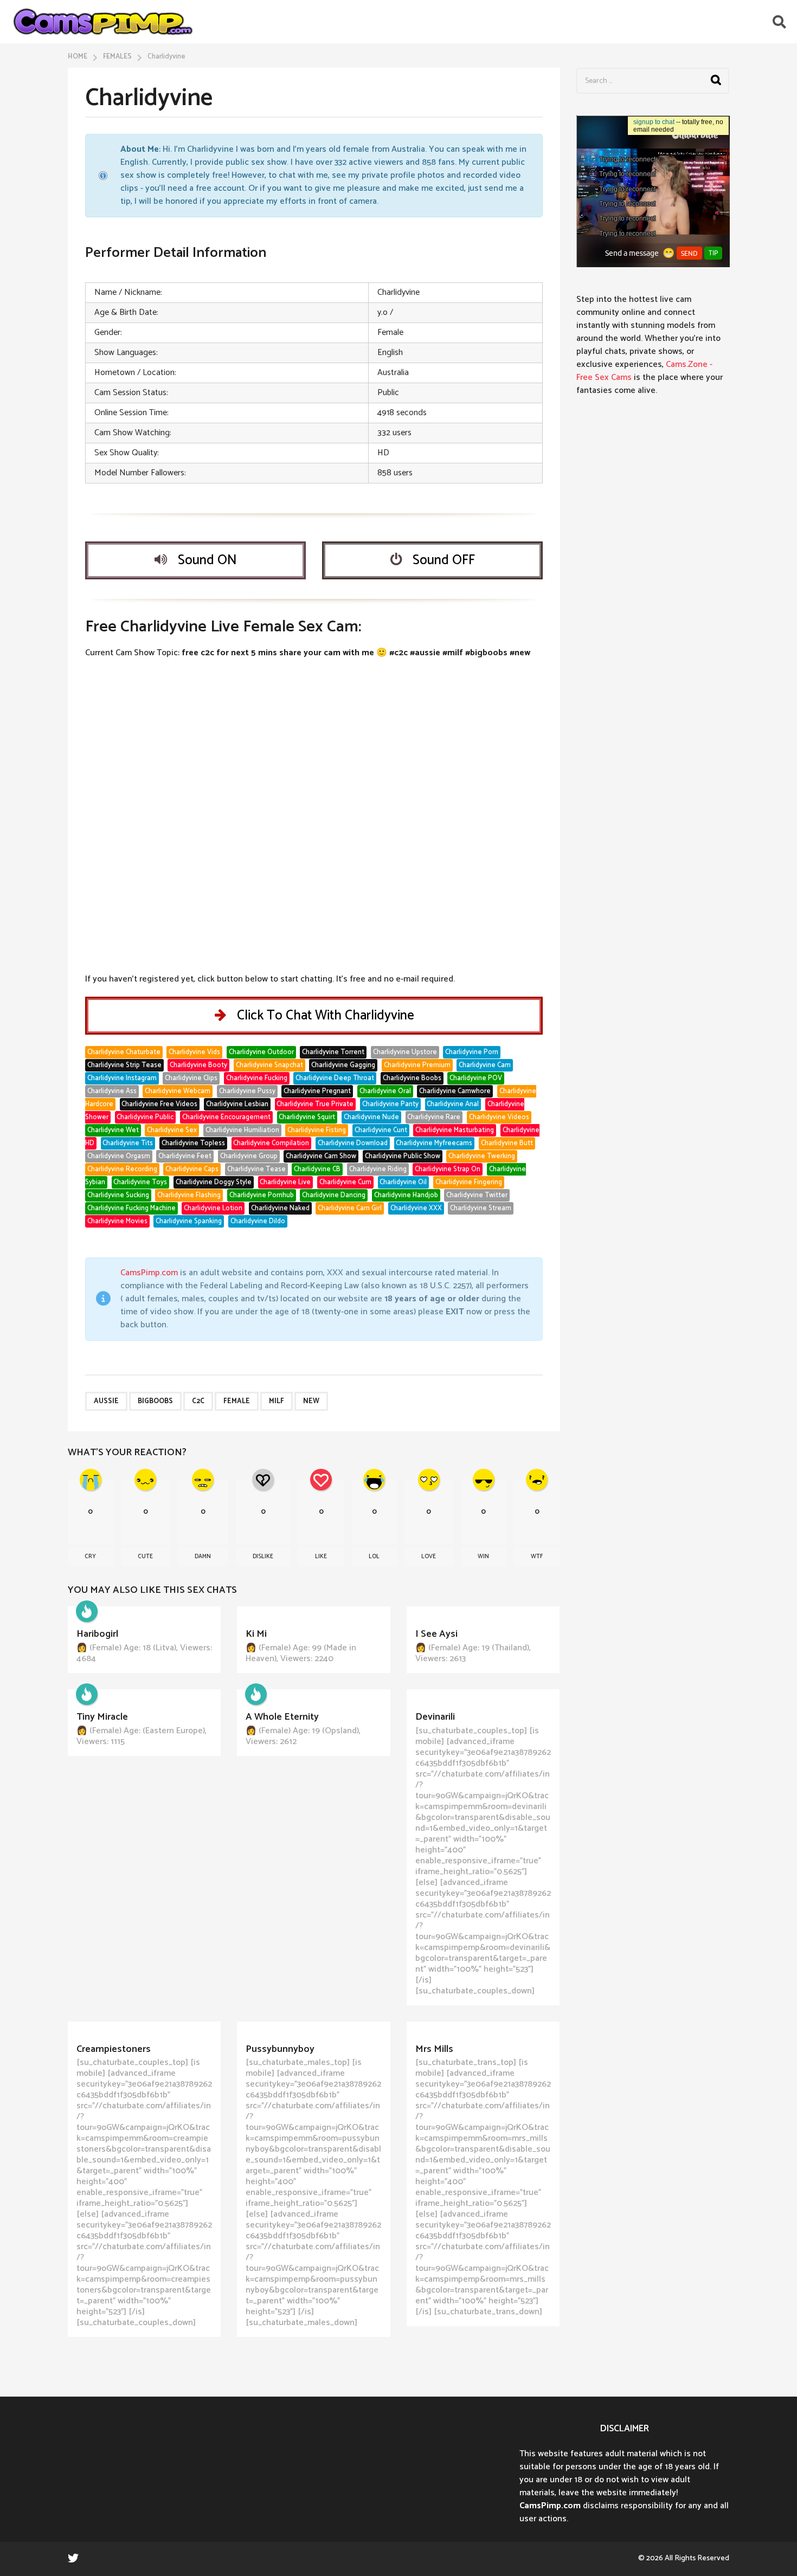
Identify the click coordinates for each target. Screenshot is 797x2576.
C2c (198, 1401)
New (311, 1401)
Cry (90, 1557)
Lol (374, 1557)
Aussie (106, 1401)
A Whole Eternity (282, 1717)
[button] (779, 22)
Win (483, 1557)
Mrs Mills (434, 2049)
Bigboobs (155, 1401)
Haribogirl (97, 1634)
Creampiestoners (114, 2049)
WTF (537, 1557)
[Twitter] (73, 2558)
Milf (277, 1401)
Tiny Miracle (102, 1717)
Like (321, 1557)
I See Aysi (436, 1634)
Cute (145, 1557)
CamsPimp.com (149, 1273)
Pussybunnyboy (280, 2049)
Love (429, 1557)
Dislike (263, 1557)
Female (237, 1401)
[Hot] (87, 1611)
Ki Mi (256, 1634)
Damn (203, 1557)
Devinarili (435, 1717)
